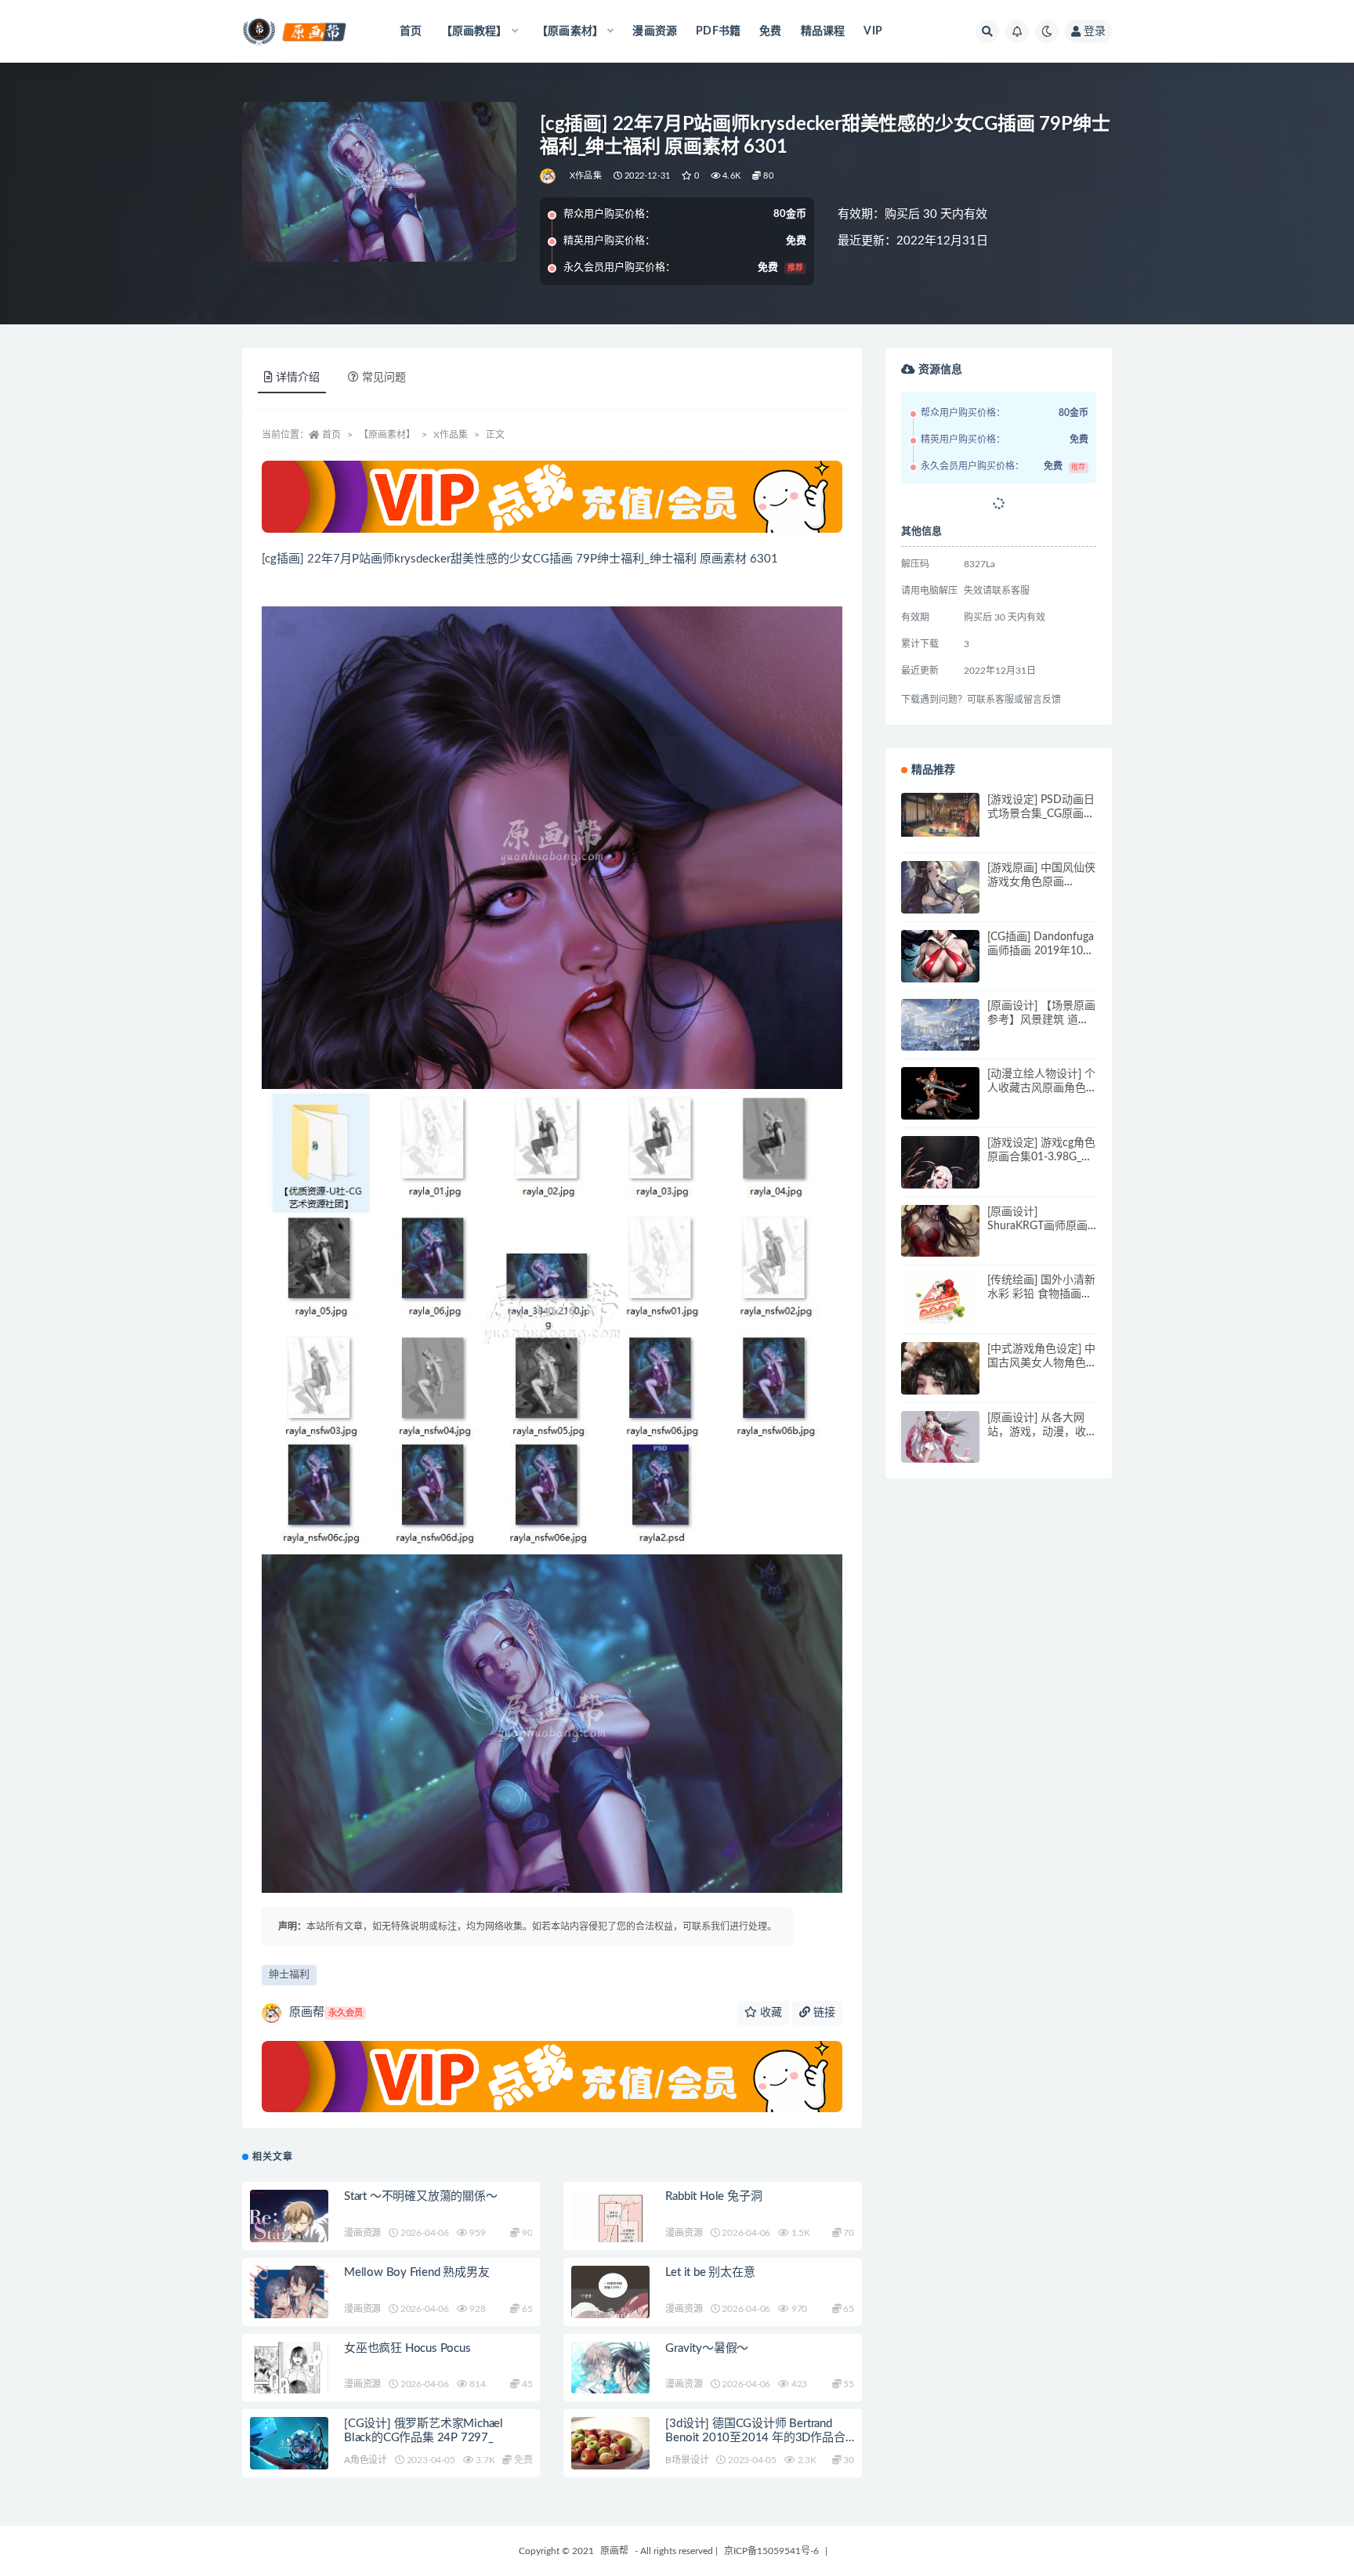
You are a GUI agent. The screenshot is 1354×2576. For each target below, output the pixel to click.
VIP (873, 31)
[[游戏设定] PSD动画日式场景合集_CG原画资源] (940, 815)
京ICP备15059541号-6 (771, 2551)
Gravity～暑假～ (707, 2348)
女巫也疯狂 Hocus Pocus (407, 2348)
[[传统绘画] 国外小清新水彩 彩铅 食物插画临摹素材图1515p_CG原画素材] (940, 1299)
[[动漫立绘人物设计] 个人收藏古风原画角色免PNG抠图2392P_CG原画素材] (940, 1101)
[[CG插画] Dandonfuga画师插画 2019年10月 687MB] (940, 969)
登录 (1095, 31)
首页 (411, 31)
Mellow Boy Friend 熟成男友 (417, 2272)
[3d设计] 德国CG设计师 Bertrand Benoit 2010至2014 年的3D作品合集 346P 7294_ (755, 2438)
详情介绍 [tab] (298, 378)
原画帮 (326, 2012)
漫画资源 (655, 31)
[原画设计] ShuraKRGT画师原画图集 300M (1037, 1226)
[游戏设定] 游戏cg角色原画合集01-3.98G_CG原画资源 (1042, 1157)
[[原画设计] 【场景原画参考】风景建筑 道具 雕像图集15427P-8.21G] (940, 1038)
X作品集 (586, 176)
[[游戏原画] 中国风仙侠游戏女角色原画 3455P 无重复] (940, 900)
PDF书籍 (718, 31)
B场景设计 (687, 2460)
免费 (770, 31)
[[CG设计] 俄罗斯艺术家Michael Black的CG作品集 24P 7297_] (289, 2445)
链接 (823, 2013)
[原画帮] (549, 176)
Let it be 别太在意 (710, 2272)
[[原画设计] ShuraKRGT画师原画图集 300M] (940, 1244)
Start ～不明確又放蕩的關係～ (421, 2196)
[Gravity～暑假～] (610, 2386)
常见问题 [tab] (384, 378)
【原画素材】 (387, 435)
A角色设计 (366, 2460)
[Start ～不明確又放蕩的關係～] (289, 2230)
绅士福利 (289, 1975)
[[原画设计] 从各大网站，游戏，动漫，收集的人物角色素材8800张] (940, 1450)
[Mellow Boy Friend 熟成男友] (289, 2296)
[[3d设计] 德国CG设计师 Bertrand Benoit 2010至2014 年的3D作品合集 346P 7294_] (610, 2456)
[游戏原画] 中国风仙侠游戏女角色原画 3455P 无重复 (1041, 882)
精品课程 (823, 31)
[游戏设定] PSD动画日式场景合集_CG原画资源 (1041, 814)
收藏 (769, 2013)
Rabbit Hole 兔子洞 (713, 2196)
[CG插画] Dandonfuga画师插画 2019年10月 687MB (1041, 951)
